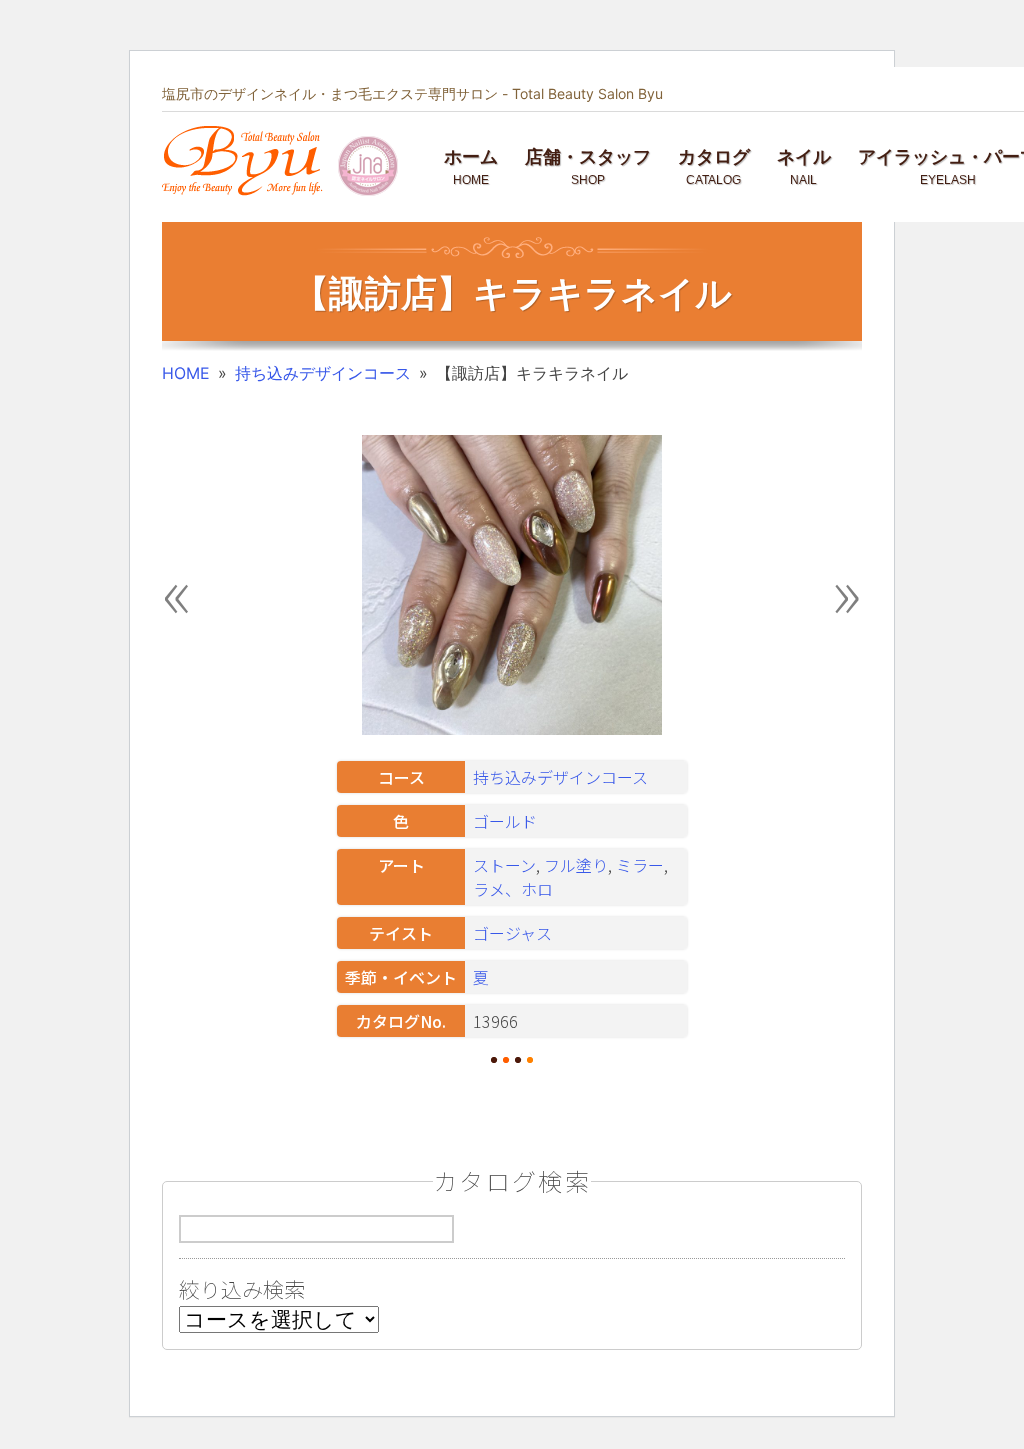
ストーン (504, 865)
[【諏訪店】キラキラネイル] (512, 729)
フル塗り (576, 865)
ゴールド (505, 821)
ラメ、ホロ (513, 889)
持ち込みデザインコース (323, 373)
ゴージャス (512, 933)
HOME (186, 373)
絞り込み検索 (242, 1289)
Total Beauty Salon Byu (587, 93)
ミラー (640, 865)
